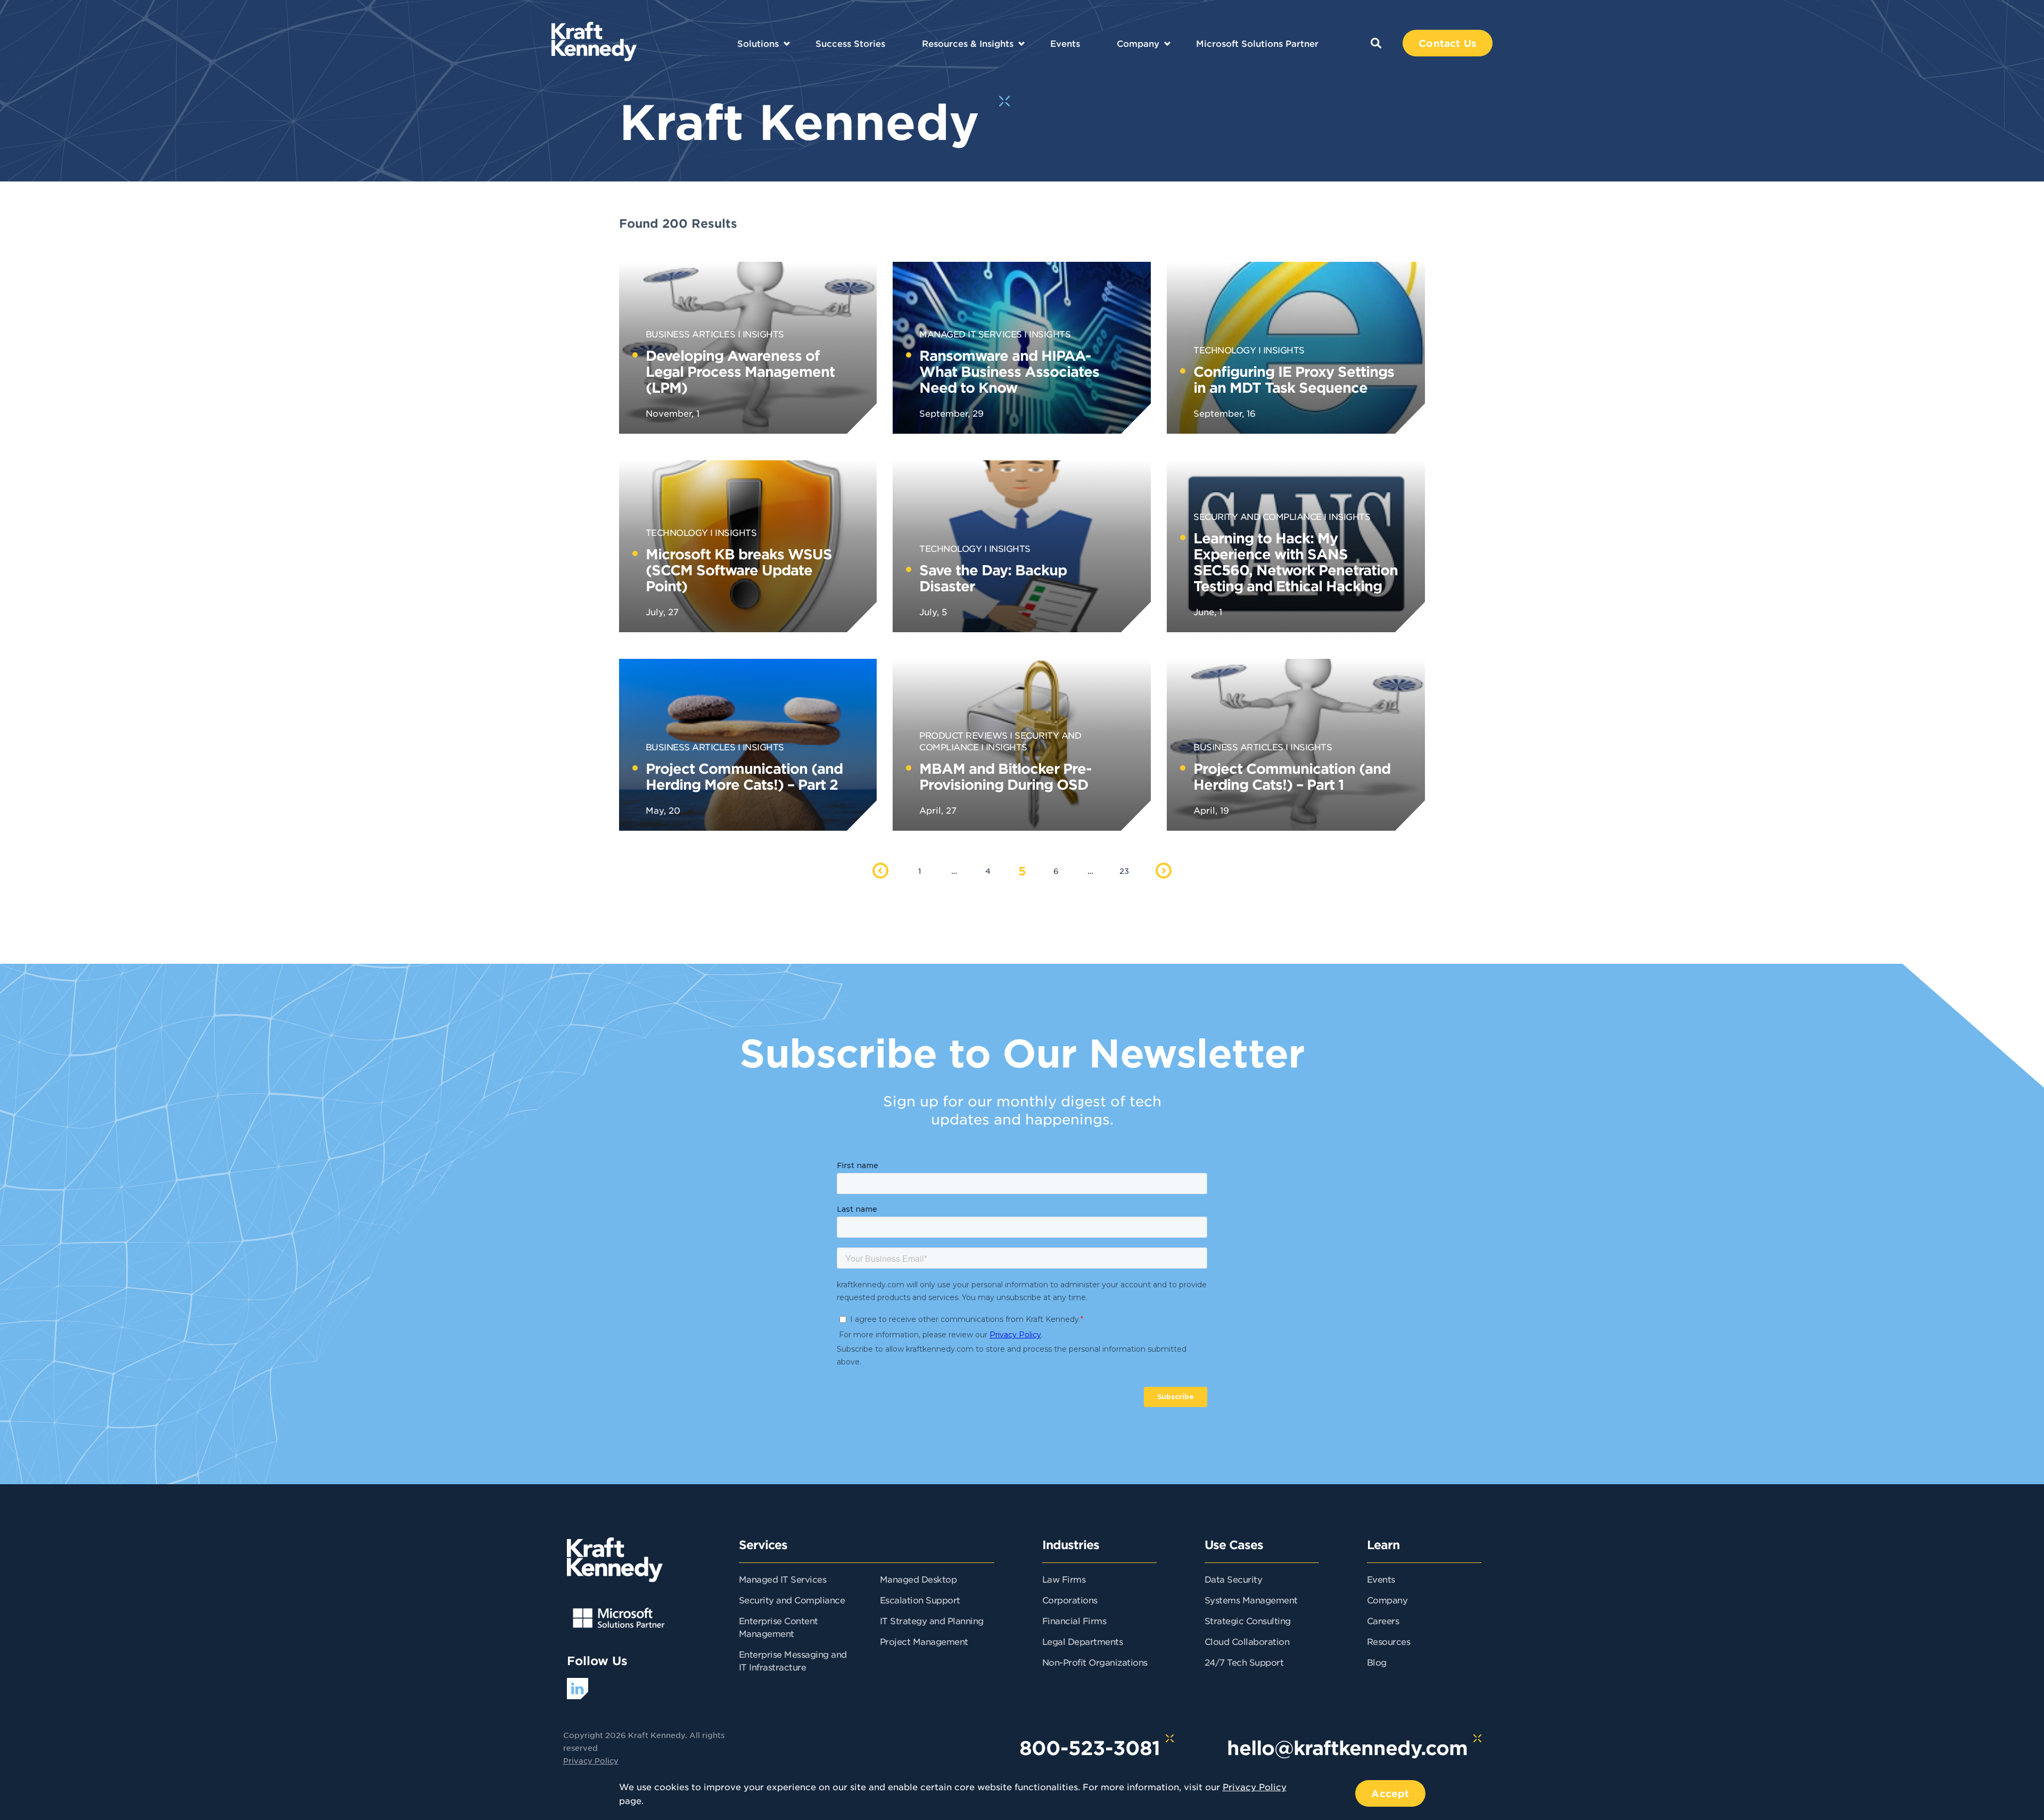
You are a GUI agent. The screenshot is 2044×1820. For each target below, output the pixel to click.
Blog (1377, 1662)
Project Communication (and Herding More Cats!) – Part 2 (744, 776)
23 (1124, 871)
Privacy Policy (591, 1760)
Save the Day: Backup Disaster (993, 578)
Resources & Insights (968, 43)
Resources (1389, 1641)
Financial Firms (1074, 1620)
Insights (763, 334)
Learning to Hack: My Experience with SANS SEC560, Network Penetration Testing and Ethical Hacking (1296, 562)
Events (1065, 43)
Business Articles (691, 334)
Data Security (1234, 1579)
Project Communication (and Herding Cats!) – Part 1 (1292, 776)
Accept (1390, 1793)
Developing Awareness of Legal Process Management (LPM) (740, 371)
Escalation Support (920, 1600)
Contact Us (1448, 43)
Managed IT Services (971, 334)
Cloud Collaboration (1247, 1641)
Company (1138, 43)
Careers (1383, 1620)
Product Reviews (963, 735)
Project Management (924, 1641)
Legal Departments (1083, 1641)
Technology (1225, 350)
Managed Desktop (918, 1579)
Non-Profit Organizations (1095, 1662)
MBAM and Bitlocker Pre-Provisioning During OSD (1005, 776)
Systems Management (1251, 1600)
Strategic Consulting (1248, 1620)
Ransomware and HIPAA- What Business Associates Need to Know (1009, 371)
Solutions (758, 43)
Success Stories (850, 43)
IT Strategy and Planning (932, 1620)
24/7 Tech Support (1244, 1662)
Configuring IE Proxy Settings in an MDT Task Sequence (1294, 379)
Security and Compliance (1258, 516)
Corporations (1070, 1600)
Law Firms (1064, 1579)
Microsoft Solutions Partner (1257, 43)
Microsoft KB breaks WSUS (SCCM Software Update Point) (739, 570)
